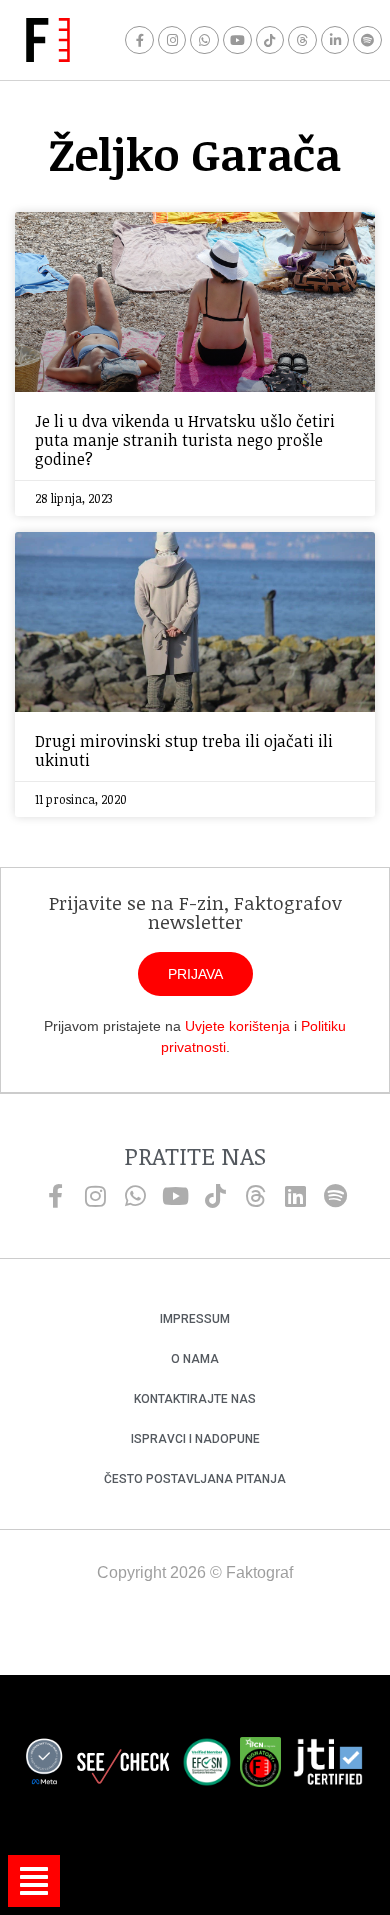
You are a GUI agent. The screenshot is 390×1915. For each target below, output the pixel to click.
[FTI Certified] (328, 1765)
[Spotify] (367, 40)
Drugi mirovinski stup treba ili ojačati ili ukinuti (184, 750)
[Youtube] (237, 40)
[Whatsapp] (204, 40)
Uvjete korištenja (237, 1026)
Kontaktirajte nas (195, 1399)
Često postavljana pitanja (195, 1479)
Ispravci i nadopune (195, 1439)
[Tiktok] (270, 40)
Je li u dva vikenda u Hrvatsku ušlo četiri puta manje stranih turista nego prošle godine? (185, 440)
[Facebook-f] (139, 40)
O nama (195, 1359)
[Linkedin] (295, 1196)
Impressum (195, 1319)
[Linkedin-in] (335, 40)
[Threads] (302, 40)
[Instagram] (172, 40)
